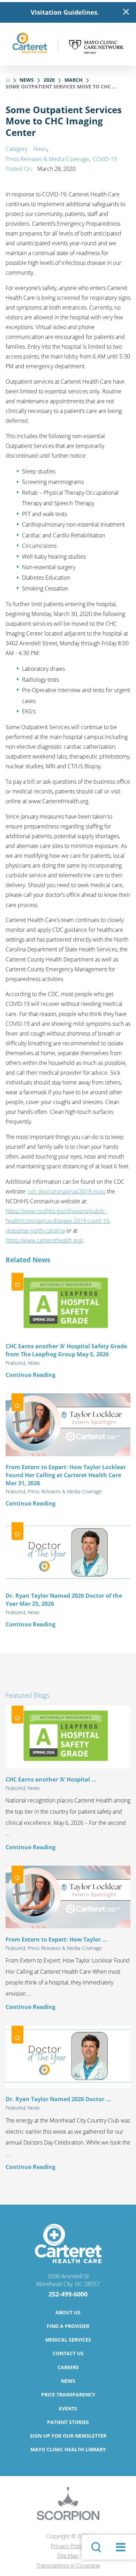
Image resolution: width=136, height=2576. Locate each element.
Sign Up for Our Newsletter (68, 2436)
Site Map (68, 2556)
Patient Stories (68, 2422)
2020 (49, 80)
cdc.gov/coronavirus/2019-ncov (66, 1191)
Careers (68, 2367)
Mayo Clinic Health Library (68, 2449)
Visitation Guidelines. (65, 12)
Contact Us (68, 2353)
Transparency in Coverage (68, 2566)
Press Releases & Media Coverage (47, 159)
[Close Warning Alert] (126, 12)
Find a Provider (68, 2326)
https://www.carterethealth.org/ (44, 1240)
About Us (68, 2312)
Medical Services (68, 2340)
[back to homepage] (8, 80)
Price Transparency (68, 2394)
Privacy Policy (68, 2546)
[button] (120, 2547)
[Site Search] (96, 2547)
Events (68, 2408)
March (74, 80)
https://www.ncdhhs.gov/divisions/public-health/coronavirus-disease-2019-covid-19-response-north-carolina (58, 1221)
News (27, 80)
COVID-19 (105, 159)
